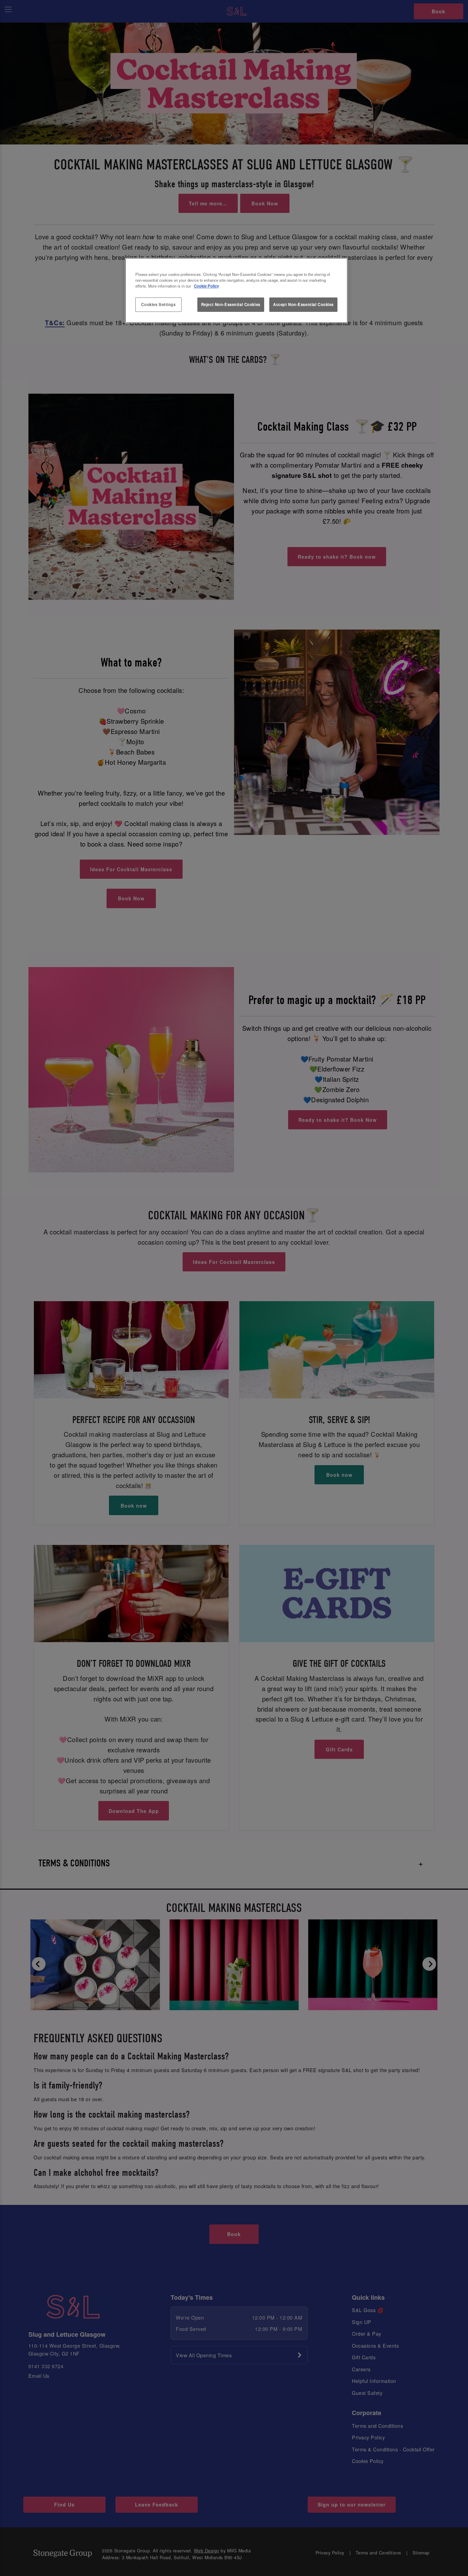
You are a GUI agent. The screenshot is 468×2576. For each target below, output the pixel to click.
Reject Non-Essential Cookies (231, 304)
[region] (236, 291)
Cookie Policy (206, 286)
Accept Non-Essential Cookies (303, 304)
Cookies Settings (158, 304)
